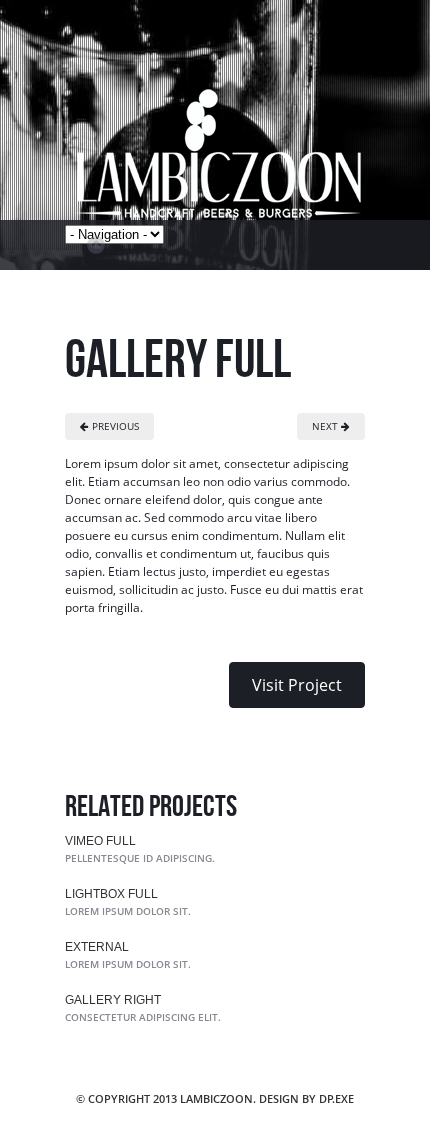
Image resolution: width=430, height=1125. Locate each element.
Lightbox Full (111, 894)
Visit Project (297, 685)
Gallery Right (113, 1000)
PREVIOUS (114, 426)
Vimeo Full (100, 841)
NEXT (326, 426)
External (97, 947)
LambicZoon (220, 150)
